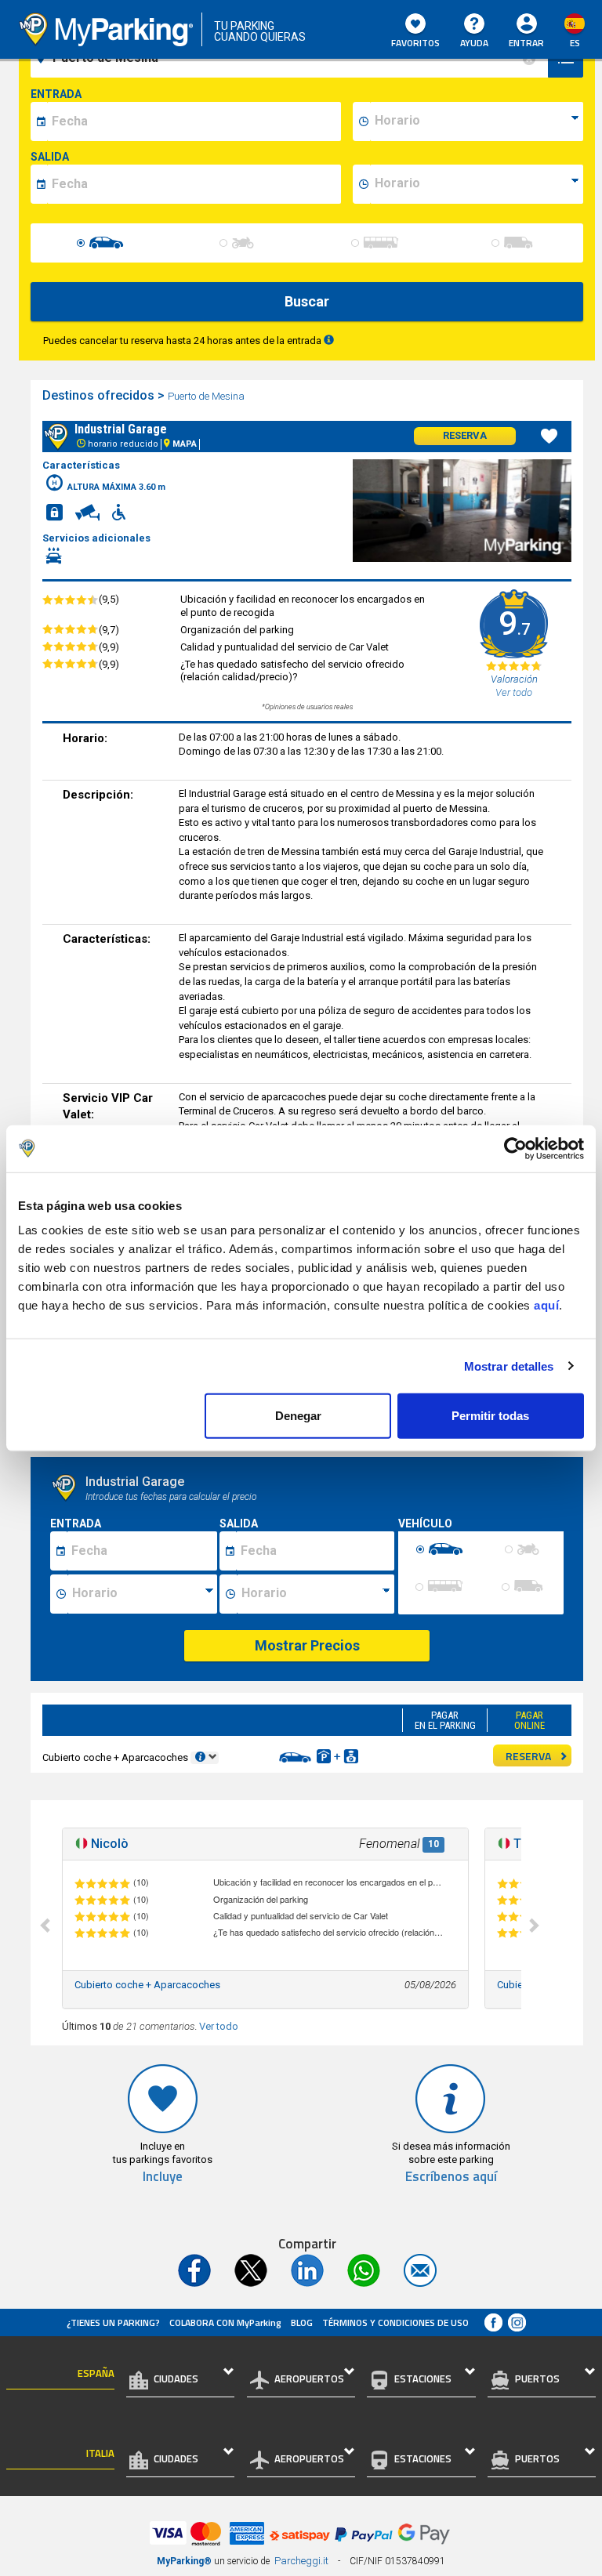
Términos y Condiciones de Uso (395, 2322)
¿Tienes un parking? (113, 2322)
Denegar (298, 1416)
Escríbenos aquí (451, 2177)
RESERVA (528, 1756)
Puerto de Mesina (206, 396)
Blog (302, 2322)
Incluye (163, 2177)
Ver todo (219, 2026)
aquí (546, 1305)
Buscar (307, 301)
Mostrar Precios (307, 1645)
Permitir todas (490, 1416)
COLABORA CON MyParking (225, 2322)
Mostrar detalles (509, 1366)
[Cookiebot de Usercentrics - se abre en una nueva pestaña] (515, 1148)
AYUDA (474, 43)
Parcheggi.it (301, 2561)
